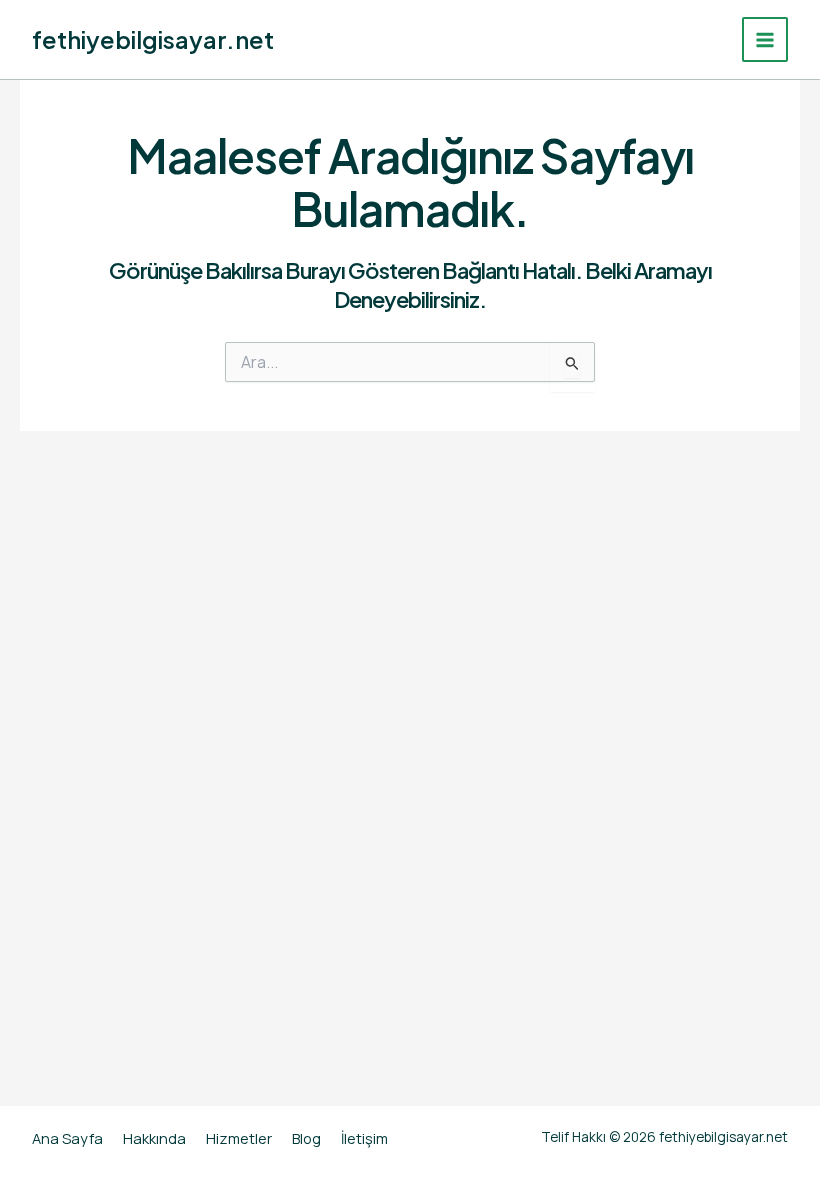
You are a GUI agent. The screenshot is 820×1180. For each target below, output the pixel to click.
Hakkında (154, 1138)
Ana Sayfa (67, 1138)
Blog (306, 1138)
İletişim (364, 1138)
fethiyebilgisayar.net (153, 39)
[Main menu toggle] (765, 40)
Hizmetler (239, 1138)
